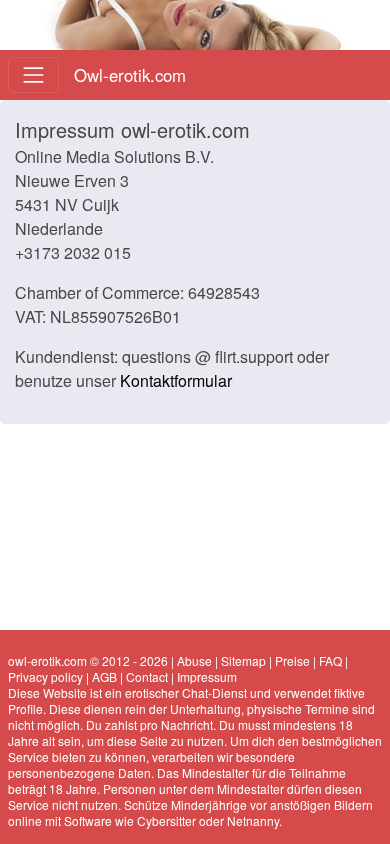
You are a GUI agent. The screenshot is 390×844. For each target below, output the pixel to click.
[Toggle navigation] (33, 74)
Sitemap (243, 660)
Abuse (194, 660)
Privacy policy (45, 676)
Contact (147, 676)
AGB (104, 676)
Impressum (207, 676)
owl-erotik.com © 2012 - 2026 (88, 660)
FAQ (330, 660)
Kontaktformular (176, 380)
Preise (292, 660)
